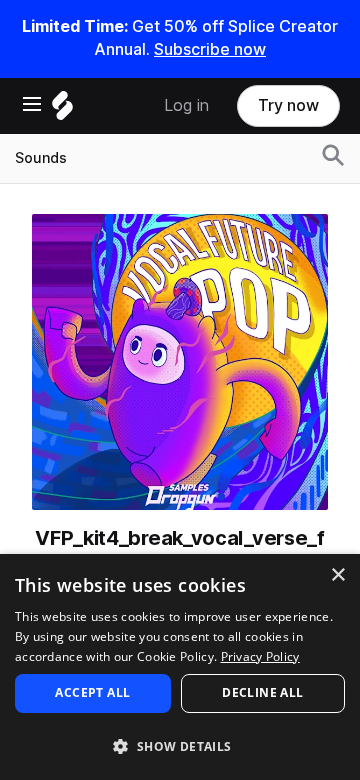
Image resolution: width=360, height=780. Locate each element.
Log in (186, 105)
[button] (180, 745)
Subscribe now (210, 49)
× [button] (337, 575)
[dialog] (180, 667)
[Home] (62, 110)
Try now (288, 105)
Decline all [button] (262, 692)
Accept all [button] (92, 692)
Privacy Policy (260, 656)
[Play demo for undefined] (180, 362)
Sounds (41, 158)
